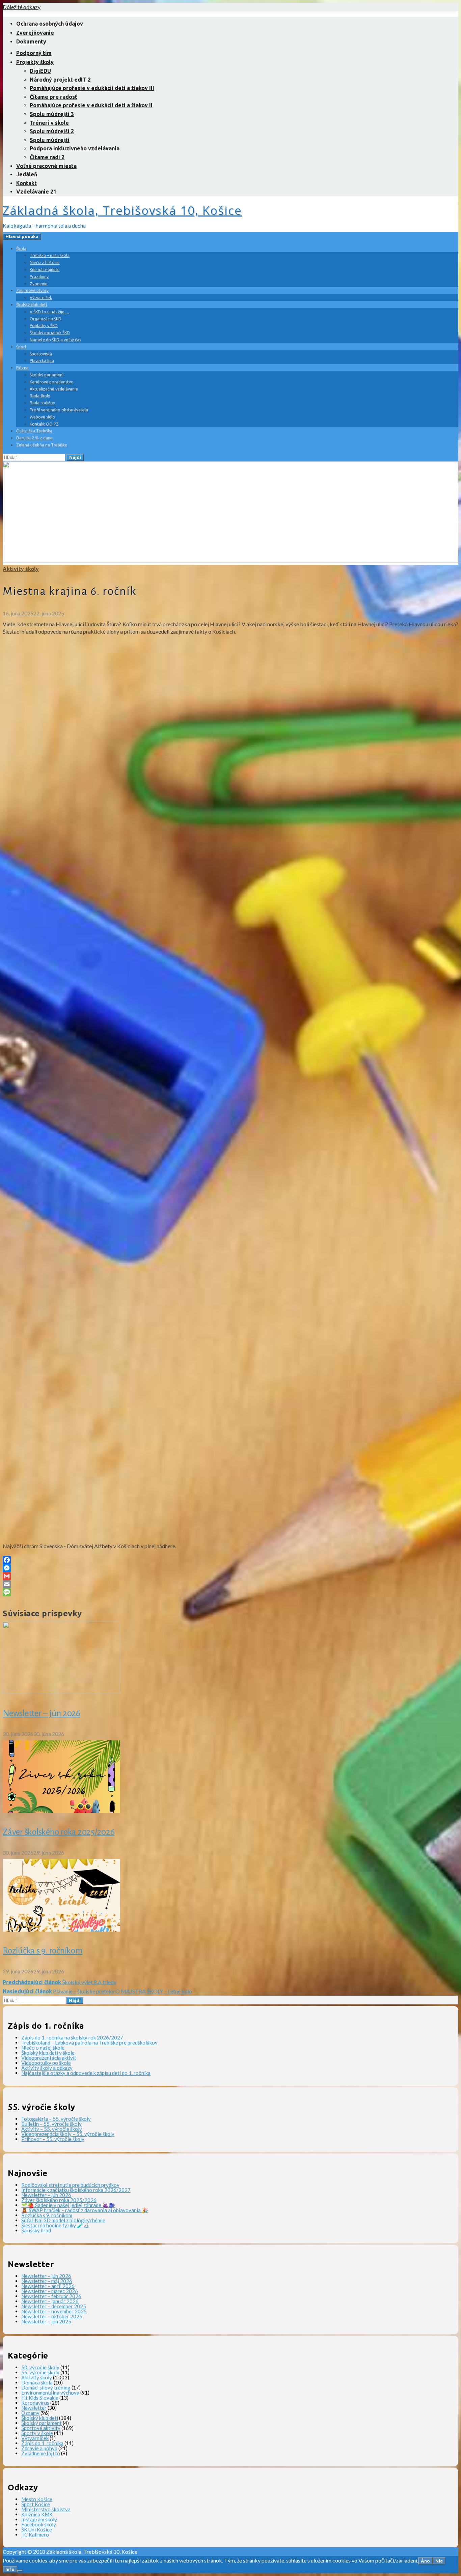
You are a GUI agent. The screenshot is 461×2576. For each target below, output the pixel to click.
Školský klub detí (32, 305)
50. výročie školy (40, 2367)
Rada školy (40, 396)
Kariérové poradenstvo (52, 382)
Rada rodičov (42, 403)
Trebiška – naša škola (50, 255)
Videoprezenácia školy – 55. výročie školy (68, 2134)
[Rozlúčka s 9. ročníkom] (61, 1929)
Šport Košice (36, 2504)
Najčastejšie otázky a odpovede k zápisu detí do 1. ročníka (86, 2073)
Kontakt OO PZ (44, 424)
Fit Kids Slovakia (40, 2398)
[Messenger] (231, 1568)
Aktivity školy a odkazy (47, 2068)
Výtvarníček (41, 298)
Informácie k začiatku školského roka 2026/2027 (76, 2190)
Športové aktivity (41, 2428)
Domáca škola (37, 2382)
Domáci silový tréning (46, 2387)
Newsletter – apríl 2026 (48, 2286)
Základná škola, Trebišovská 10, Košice (122, 210)
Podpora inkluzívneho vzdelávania (75, 148)
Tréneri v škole (49, 123)
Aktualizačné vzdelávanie (54, 389)
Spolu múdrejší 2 (52, 131)
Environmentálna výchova (50, 2393)
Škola (21, 249)
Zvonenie (39, 284)
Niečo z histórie (45, 263)
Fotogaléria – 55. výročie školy (56, 2119)
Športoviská (41, 354)
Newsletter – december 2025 (54, 2306)
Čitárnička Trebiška (34, 431)
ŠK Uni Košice (37, 2529)
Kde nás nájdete (45, 270)
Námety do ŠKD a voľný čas (55, 340)
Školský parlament (47, 375)
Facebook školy (39, 2524)
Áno (425, 2561)
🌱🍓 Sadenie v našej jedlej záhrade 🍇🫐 (68, 2205)
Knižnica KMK (37, 2514)
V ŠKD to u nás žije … (49, 312)
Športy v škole (37, 2433)
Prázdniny (39, 277)
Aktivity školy (21, 569)
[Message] (231, 1592)
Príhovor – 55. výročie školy (53, 2139)
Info (10, 2569)
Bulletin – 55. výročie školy (51, 2124)
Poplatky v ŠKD (44, 326)
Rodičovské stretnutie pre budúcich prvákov (70, 2185)
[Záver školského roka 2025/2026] (61, 1811)
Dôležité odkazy (22, 7)
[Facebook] (231, 1560)
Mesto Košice (37, 2499)
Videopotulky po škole (46, 2063)
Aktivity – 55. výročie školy (52, 2129)
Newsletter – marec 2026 (50, 2291)
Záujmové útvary (32, 291)
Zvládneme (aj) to (41, 2453)
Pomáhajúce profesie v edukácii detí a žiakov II (91, 105)
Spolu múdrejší (50, 140)
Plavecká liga (42, 361)
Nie (439, 2561)
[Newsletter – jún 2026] (61, 1692)
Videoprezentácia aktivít (49, 2058)
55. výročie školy (40, 2372)
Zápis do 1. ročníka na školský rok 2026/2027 (72, 2037)
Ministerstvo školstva (46, 2509)
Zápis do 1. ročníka (42, 2443)
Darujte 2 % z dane (34, 438)
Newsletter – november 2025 (54, 2311)
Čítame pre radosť (53, 97)
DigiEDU (40, 71)
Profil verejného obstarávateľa (59, 410)
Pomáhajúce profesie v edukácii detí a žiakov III (92, 88)
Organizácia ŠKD (46, 319)
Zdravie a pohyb (39, 2448)
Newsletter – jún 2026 (42, 1713)
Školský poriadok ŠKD (50, 333)
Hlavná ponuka (22, 237)
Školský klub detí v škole (48, 2053)
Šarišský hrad (36, 2230)
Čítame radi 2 (47, 157)
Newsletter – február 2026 (51, 2296)
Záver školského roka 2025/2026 (59, 1832)
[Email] (231, 1584)
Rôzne (22, 368)
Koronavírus (35, 2403)
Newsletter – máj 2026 (47, 2281)
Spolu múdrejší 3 (52, 114)
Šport (21, 347)
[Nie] (20, 2571)
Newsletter (34, 2408)
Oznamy (30, 2413)
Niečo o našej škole (43, 2048)
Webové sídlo (42, 417)
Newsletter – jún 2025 (46, 2321)
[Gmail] (231, 1576)
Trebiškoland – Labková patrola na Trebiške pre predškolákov (89, 2043)
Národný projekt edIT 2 (60, 80)
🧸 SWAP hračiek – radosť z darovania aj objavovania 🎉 (85, 2210)
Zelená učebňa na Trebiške (42, 445)
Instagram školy (39, 2519)
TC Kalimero (35, 2535)
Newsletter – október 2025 (52, 2316)
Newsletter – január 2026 (50, 2301)
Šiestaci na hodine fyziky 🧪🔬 (56, 2225)
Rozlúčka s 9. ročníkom (43, 1951)
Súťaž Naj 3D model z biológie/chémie (63, 2220)
